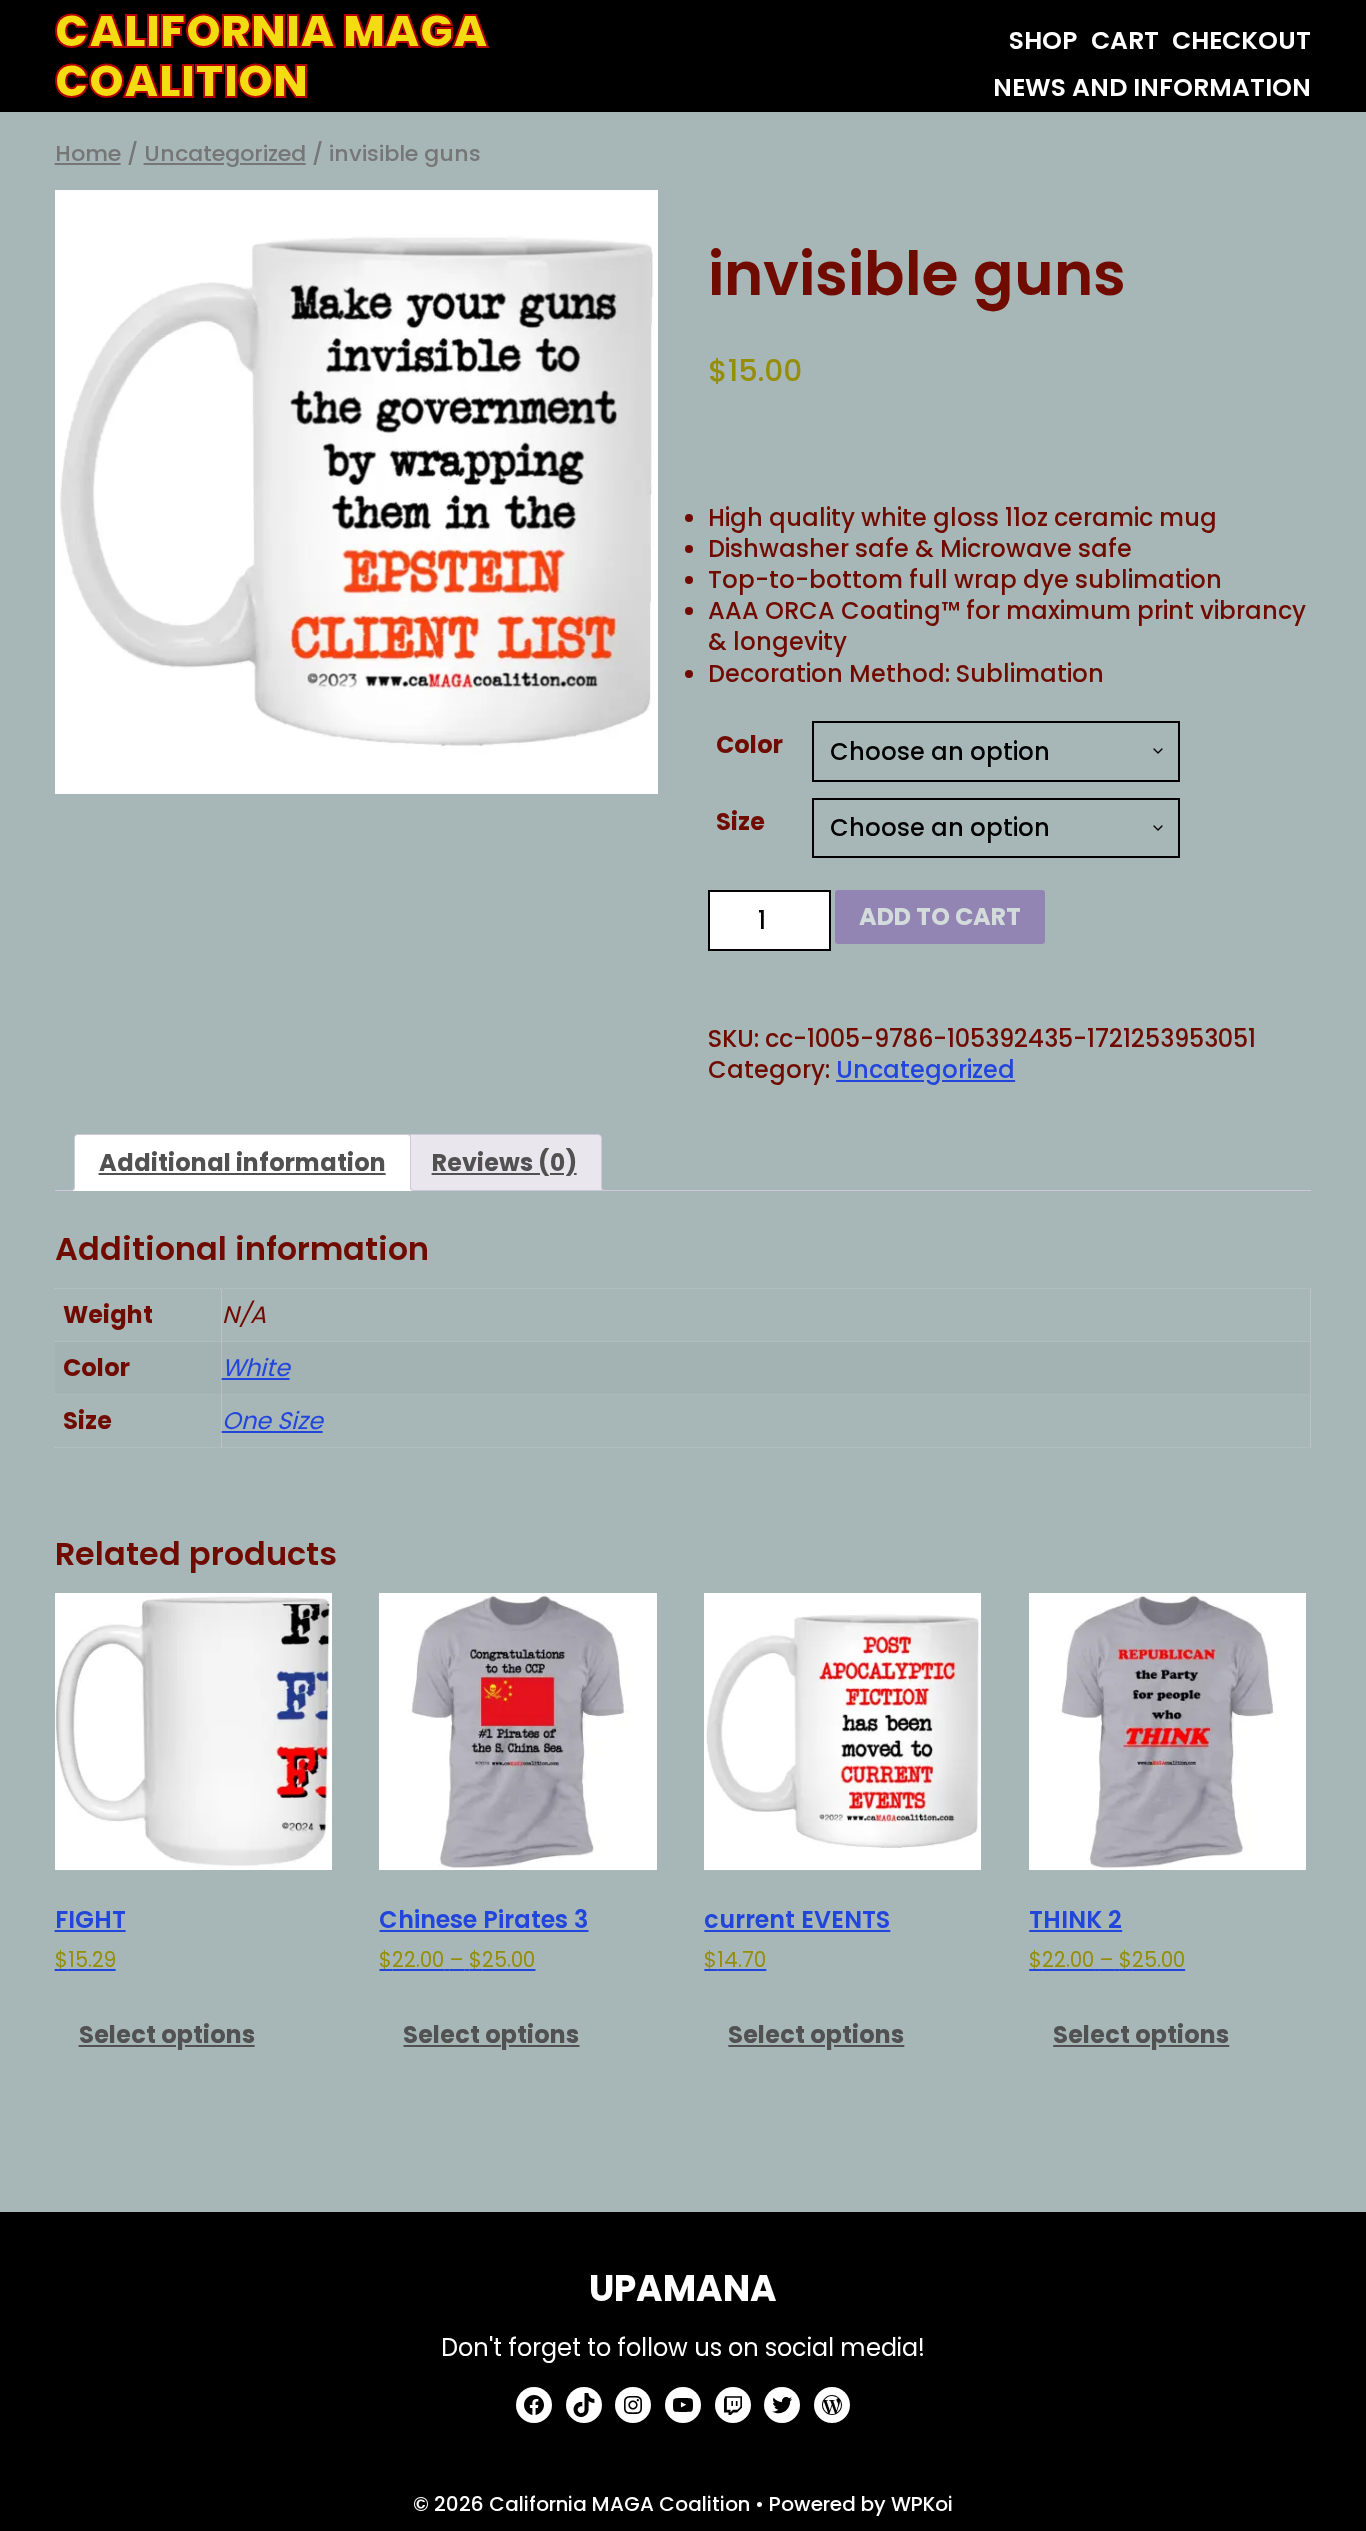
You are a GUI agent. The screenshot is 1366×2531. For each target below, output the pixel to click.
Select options (167, 2034)
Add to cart (940, 916)
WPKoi (922, 2504)
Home (88, 153)
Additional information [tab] (242, 1162)
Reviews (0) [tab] (504, 1162)
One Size (272, 1420)
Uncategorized (225, 153)
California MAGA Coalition (271, 56)
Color (749, 744)
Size (740, 821)
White (256, 1367)
